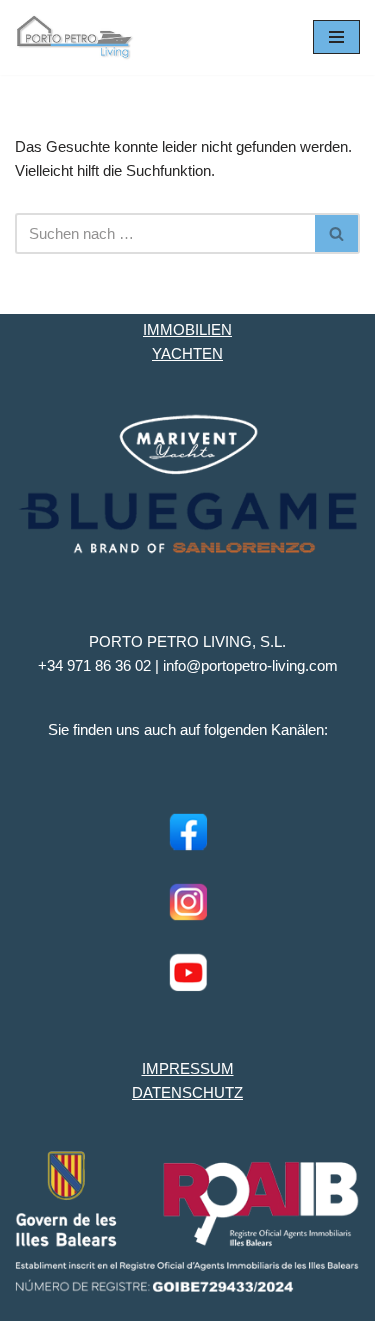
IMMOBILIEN (187, 329)
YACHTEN (187, 353)
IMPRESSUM (188, 1068)
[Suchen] (337, 233)
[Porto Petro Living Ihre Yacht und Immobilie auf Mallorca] (75, 37)
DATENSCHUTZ (187, 1092)
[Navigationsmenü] (336, 37)
